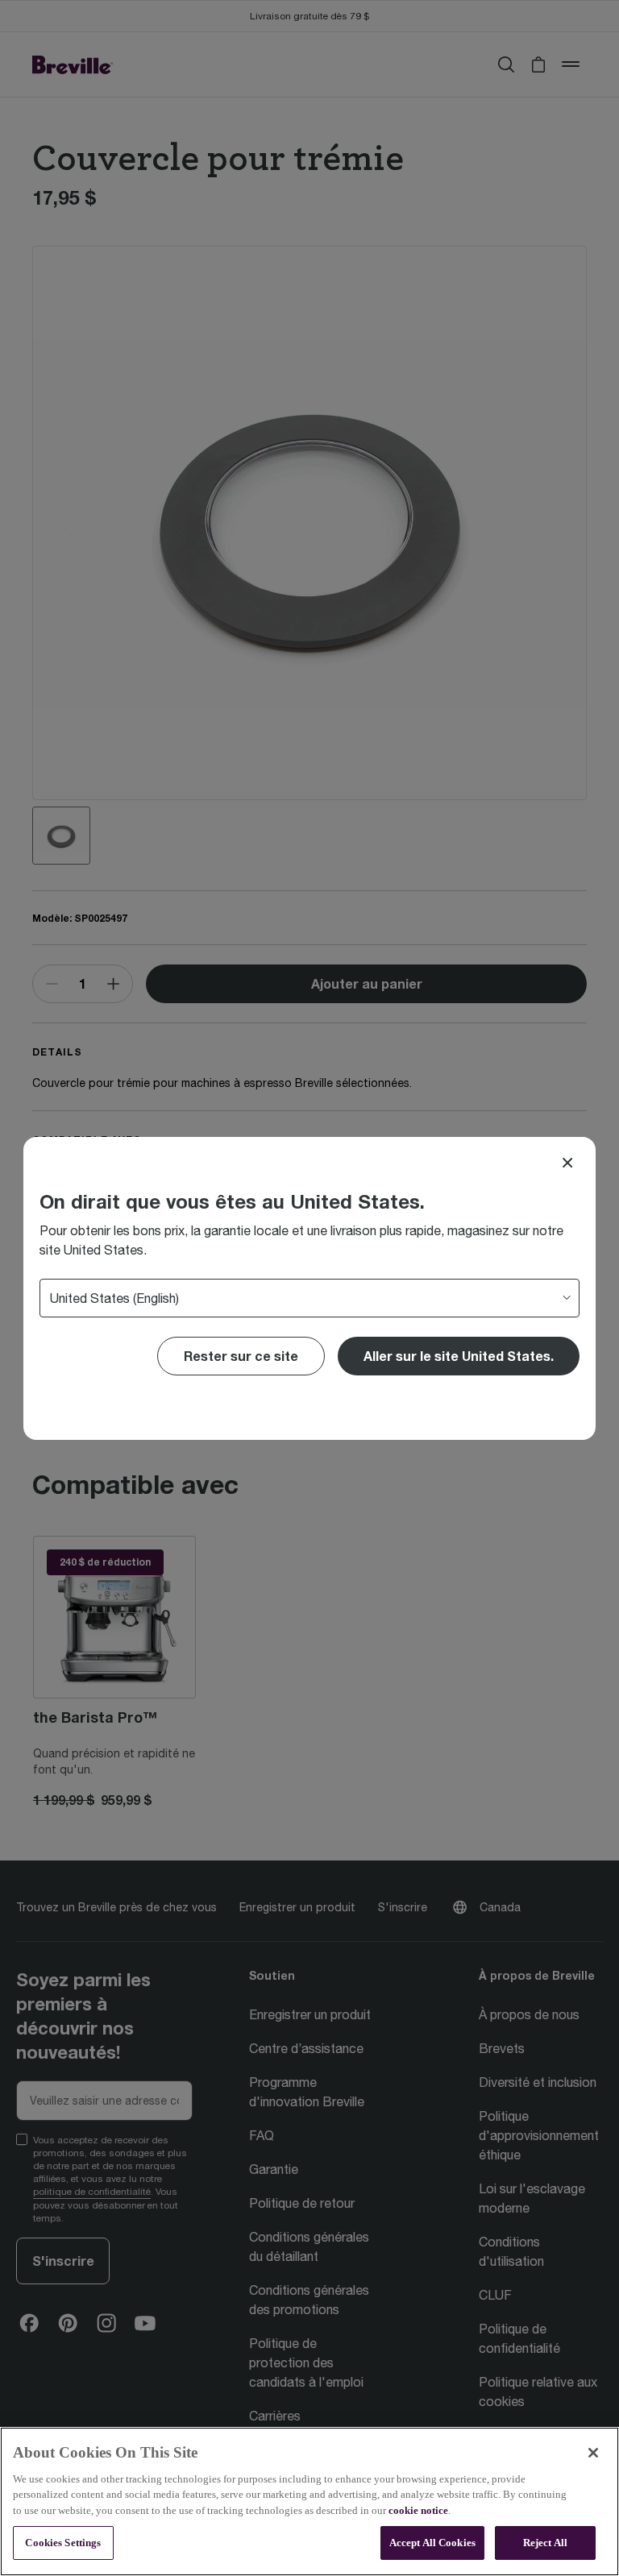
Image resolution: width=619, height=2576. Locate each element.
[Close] (567, 1163)
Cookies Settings (63, 2543)
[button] (459, 1356)
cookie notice (418, 2510)
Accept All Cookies (432, 2543)
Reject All (545, 2543)
